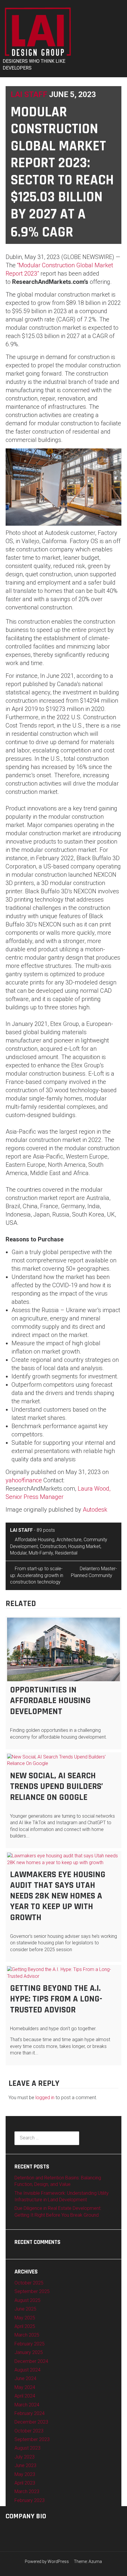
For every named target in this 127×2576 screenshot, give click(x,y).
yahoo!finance (24, 1480)
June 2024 (25, 2378)
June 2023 (25, 2465)
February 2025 (30, 2344)
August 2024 (27, 2370)
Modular (18, 1553)
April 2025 (25, 2326)
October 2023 (29, 2431)
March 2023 (27, 2491)
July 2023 (25, 2457)
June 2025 (25, 2309)
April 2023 (25, 2483)
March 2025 (27, 2335)
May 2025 (25, 2318)
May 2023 (25, 2474)
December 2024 (31, 2361)
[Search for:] (47, 2138)
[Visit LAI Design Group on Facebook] (38, 2530)
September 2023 (32, 2439)
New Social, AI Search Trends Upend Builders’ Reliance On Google (57, 1786)
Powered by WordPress (47, 2561)
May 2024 (25, 2387)
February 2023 (30, 2500)
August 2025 (27, 2300)
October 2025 (29, 2283)
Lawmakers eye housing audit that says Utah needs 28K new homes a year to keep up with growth (58, 1896)
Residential (66, 1553)
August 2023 (27, 2448)
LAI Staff (29, 94)
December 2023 (31, 2422)
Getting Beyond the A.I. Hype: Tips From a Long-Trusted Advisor (56, 1999)
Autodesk (95, 1510)
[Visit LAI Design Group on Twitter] (18, 2530)
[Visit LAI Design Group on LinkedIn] (28, 2530)
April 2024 (25, 2396)
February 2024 (30, 2413)
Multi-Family (41, 1553)
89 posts (46, 1530)
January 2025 (29, 2352)
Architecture (69, 1540)
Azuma (95, 2561)
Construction (53, 1546)
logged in (45, 2098)
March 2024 (27, 2405)
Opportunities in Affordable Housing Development (50, 1701)
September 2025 (32, 2291)
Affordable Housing (35, 1540)
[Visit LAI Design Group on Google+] (9, 2530)
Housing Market (84, 1546)
